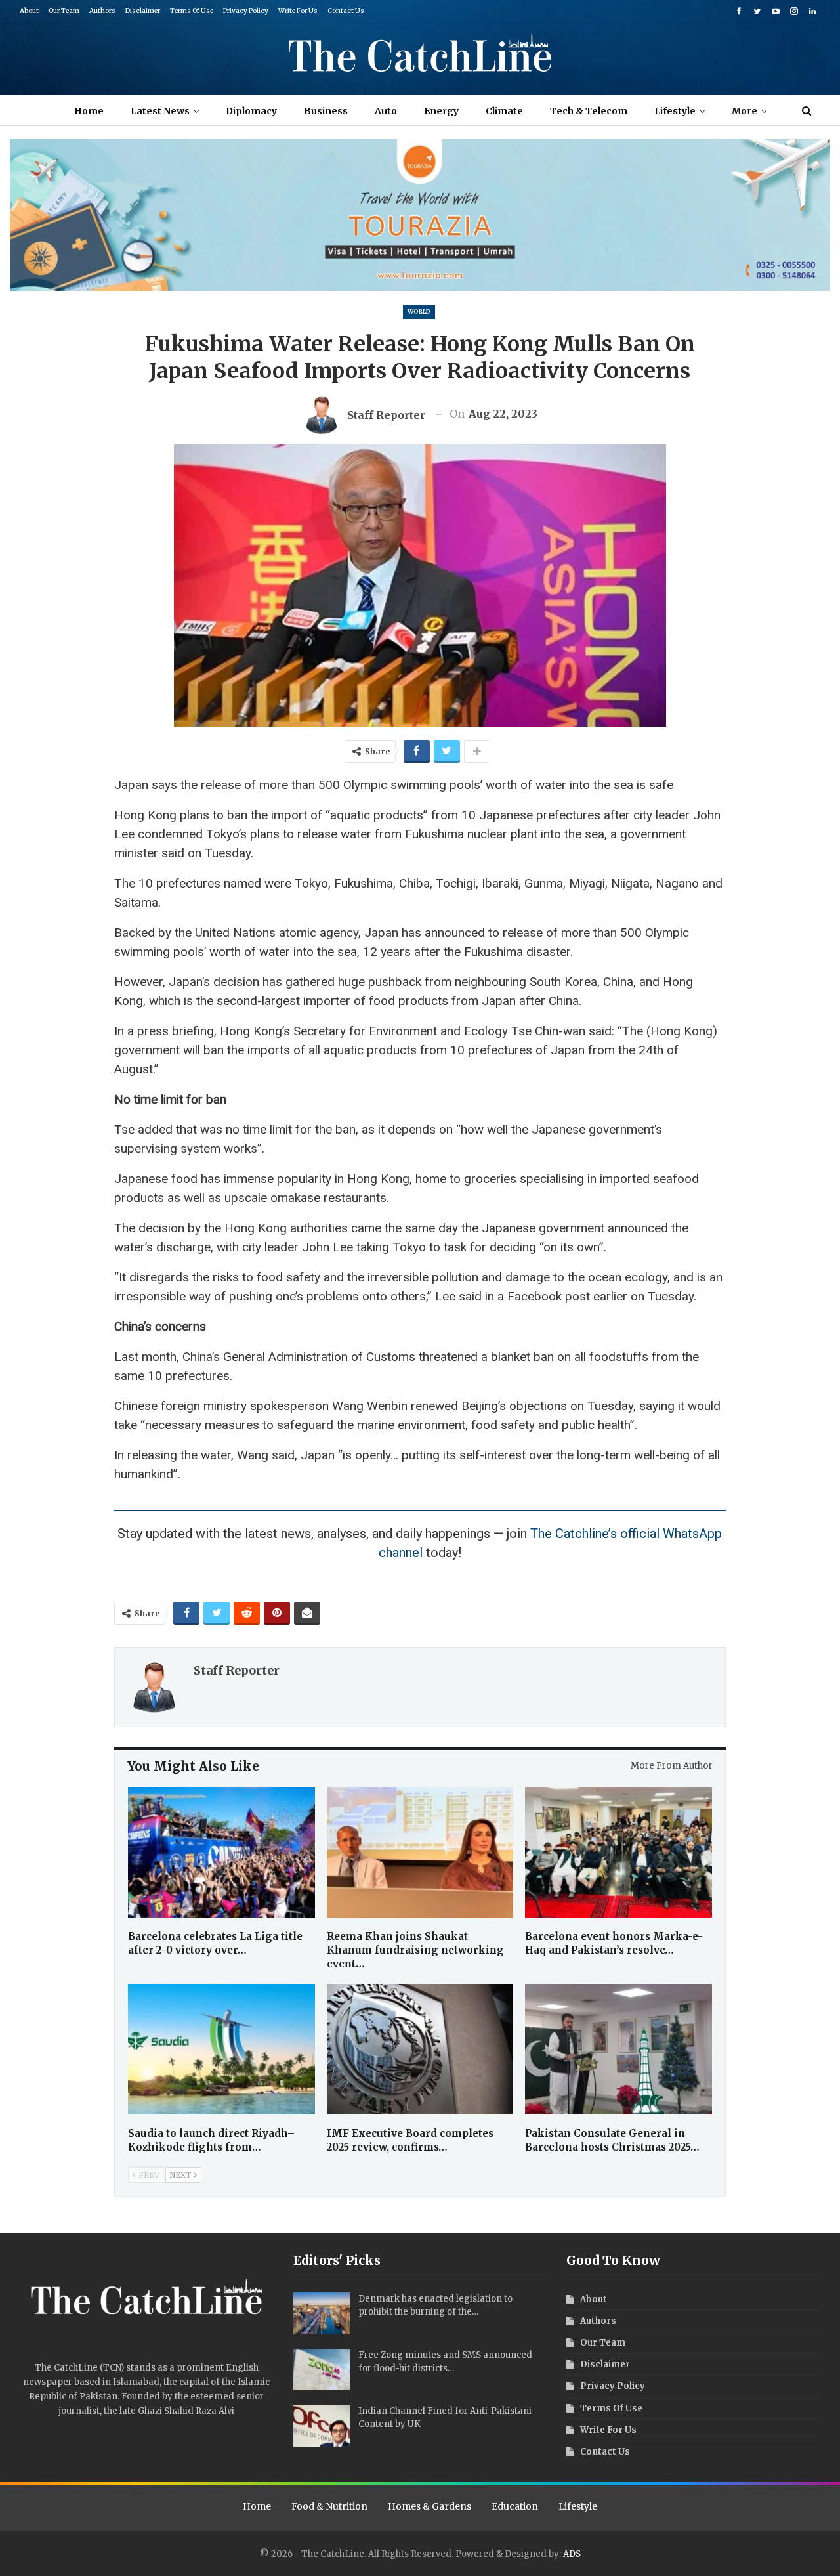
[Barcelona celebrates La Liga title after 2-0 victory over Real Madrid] (221, 1852)
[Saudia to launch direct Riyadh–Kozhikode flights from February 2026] (221, 2049)
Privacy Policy (246, 11)
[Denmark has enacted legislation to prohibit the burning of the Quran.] (322, 2313)
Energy (441, 111)
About (29, 11)
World (419, 311)
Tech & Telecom (589, 111)
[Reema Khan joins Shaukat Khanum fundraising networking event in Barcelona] (420, 1852)
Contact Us (346, 11)
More (745, 111)
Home (89, 111)
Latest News (160, 111)
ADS (572, 2554)
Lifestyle (675, 111)
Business (326, 111)
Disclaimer (143, 11)
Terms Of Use (192, 11)
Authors (102, 11)
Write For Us (298, 11)
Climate (504, 111)
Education (515, 2506)
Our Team (64, 11)
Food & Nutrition (329, 2506)
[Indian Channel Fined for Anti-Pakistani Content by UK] (322, 2426)
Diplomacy (251, 111)
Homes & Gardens (430, 2506)
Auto (386, 111)
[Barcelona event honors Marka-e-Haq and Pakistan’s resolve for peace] (619, 1852)
